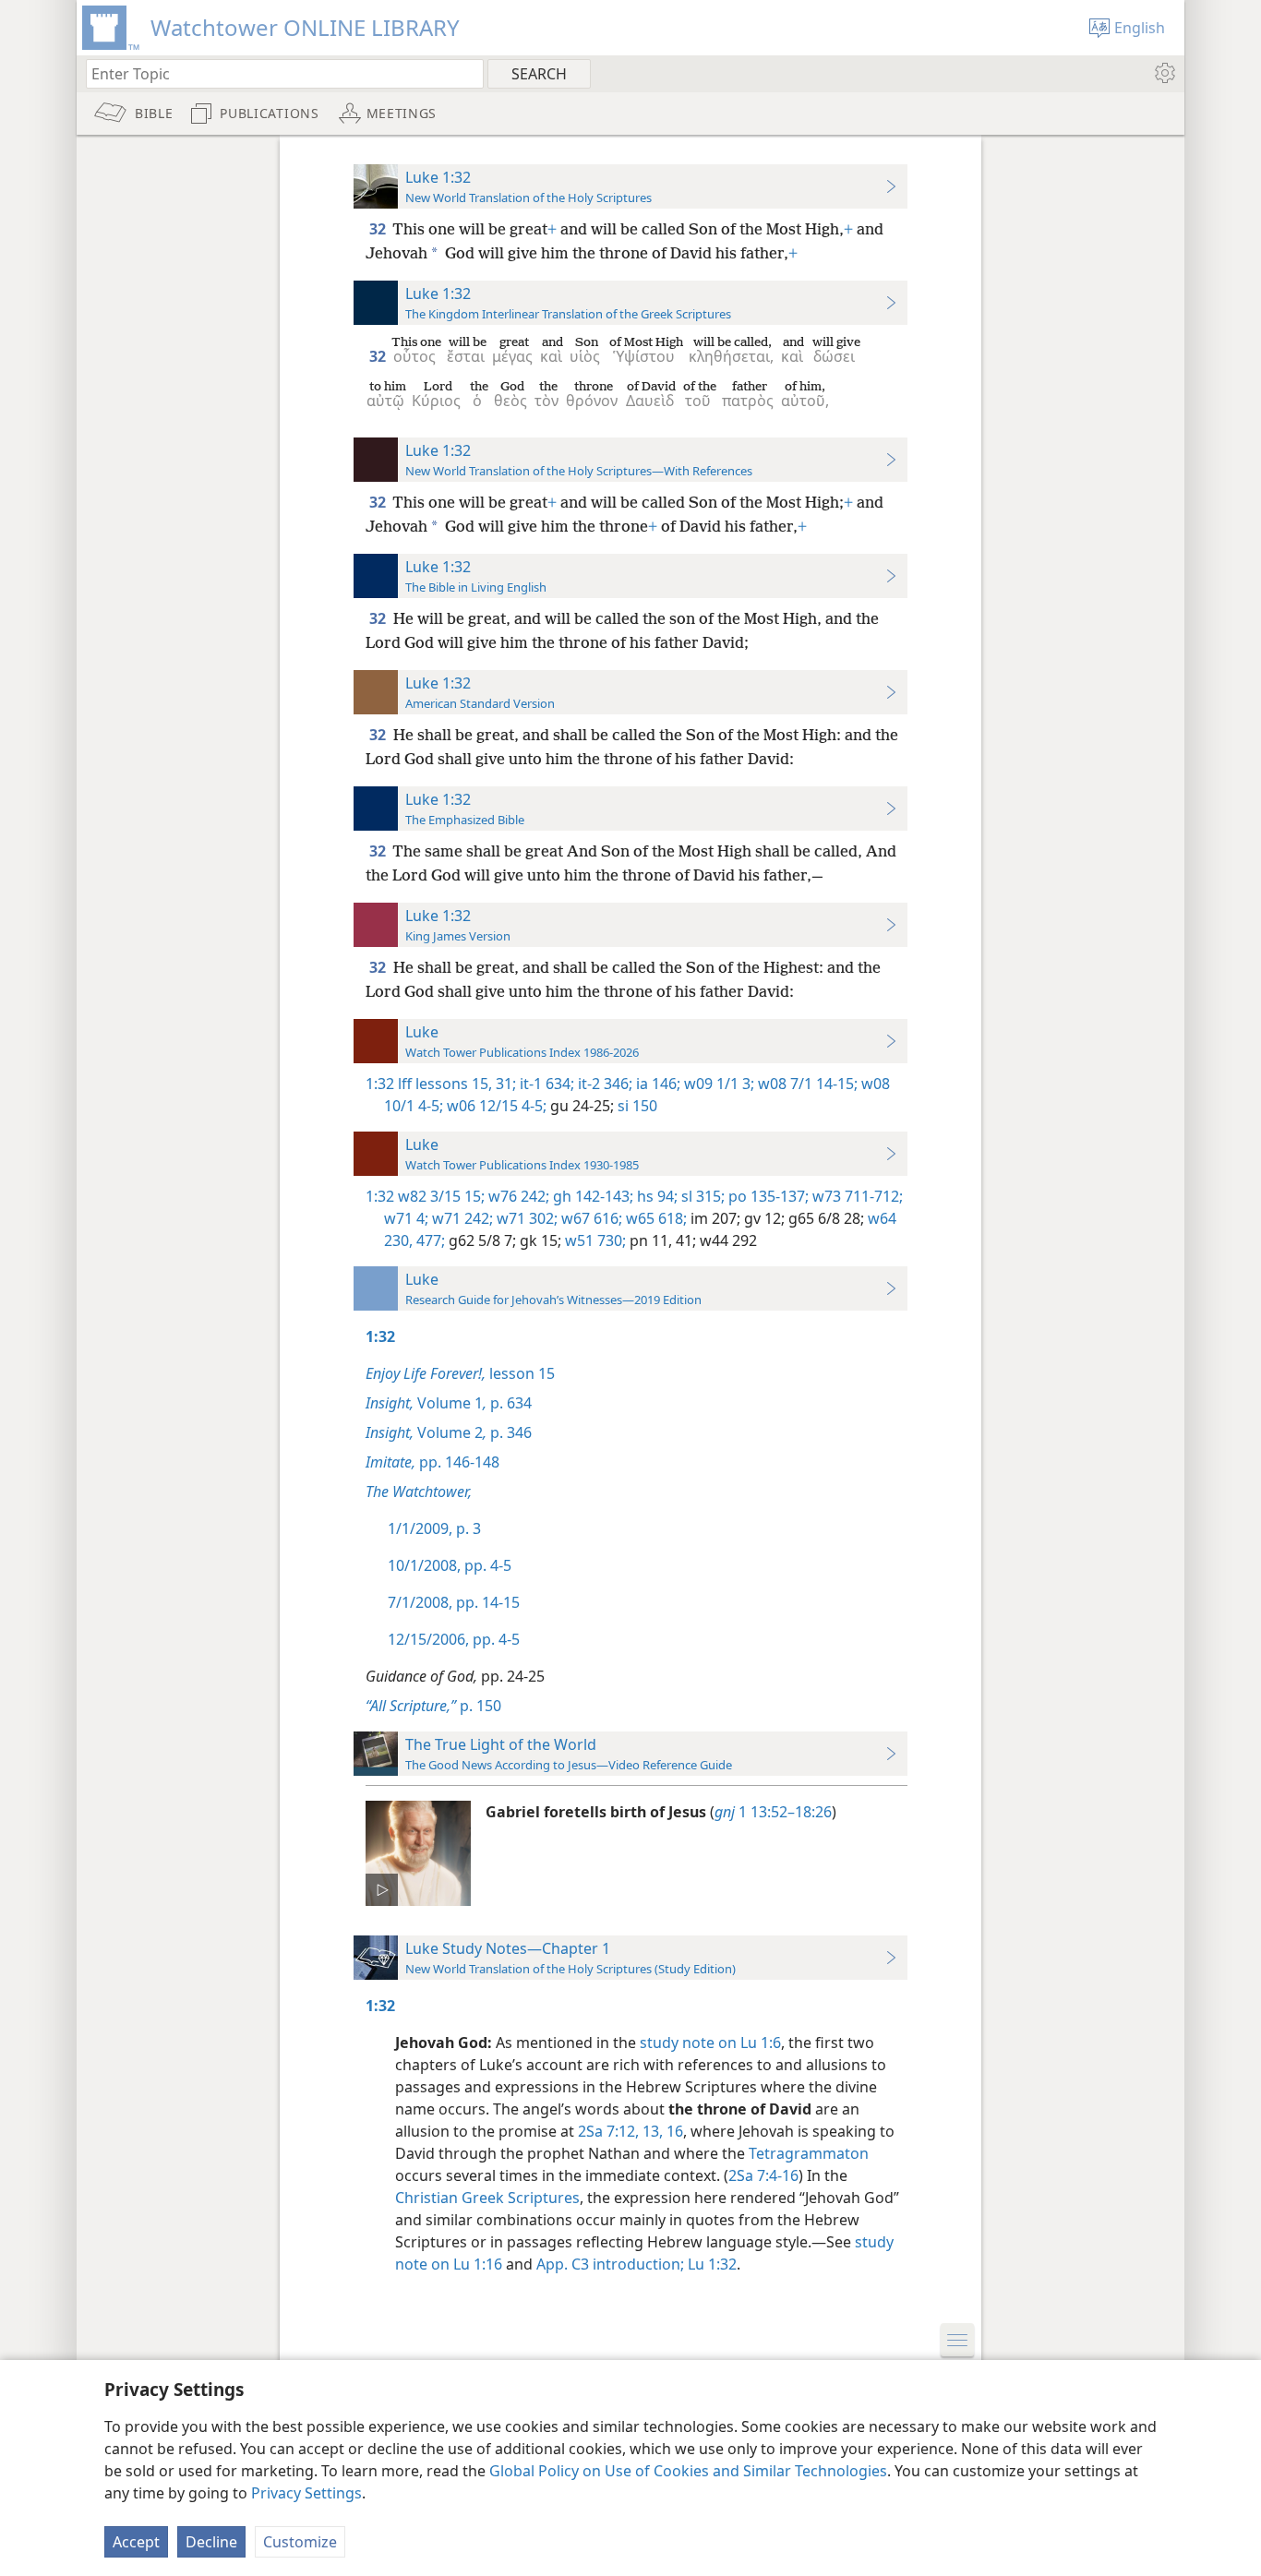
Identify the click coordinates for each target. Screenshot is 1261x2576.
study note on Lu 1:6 (710, 2043)
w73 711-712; (856, 1196)
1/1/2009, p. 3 (434, 1528)
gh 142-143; (591, 1196)
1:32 (380, 1084)
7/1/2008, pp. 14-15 (454, 1602)
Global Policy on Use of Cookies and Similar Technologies (688, 2471)
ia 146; (656, 1084)
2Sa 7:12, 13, (620, 2131)
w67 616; (590, 1218)
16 (673, 2131)
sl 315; (701, 1196)
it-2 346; (603, 1084)
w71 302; (525, 1218)
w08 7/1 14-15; (806, 1084)
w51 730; (594, 1240)
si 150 (636, 1106)
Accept (136, 2542)
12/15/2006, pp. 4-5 (454, 1639)
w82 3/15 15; (441, 1196)
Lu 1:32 (712, 2264)
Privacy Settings (306, 2493)
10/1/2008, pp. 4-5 (450, 1565)
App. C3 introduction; (610, 2264)
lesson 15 (460, 1373)
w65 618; (655, 1218)
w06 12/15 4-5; (495, 1106)
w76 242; (517, 1196)
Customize (300, 2542)
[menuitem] (1164, 73)
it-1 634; (545, 1084)
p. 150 (433, 1706)
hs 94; (655, 1196)
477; (429, 1240)
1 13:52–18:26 (773, 1812)
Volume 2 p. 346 (449, 1432)
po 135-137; (767, 1196)
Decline (211, 2542)
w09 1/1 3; (717, 1084)
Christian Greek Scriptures (487, 2198)
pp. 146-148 (432, 1462)
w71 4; (406, 1218)
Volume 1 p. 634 (449, 1403)
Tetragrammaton (809, 2153)
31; (504, 1084)
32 (379, 229)
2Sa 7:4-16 (763, 2175)
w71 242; (461, 1218)
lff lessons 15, (445, 1084)
